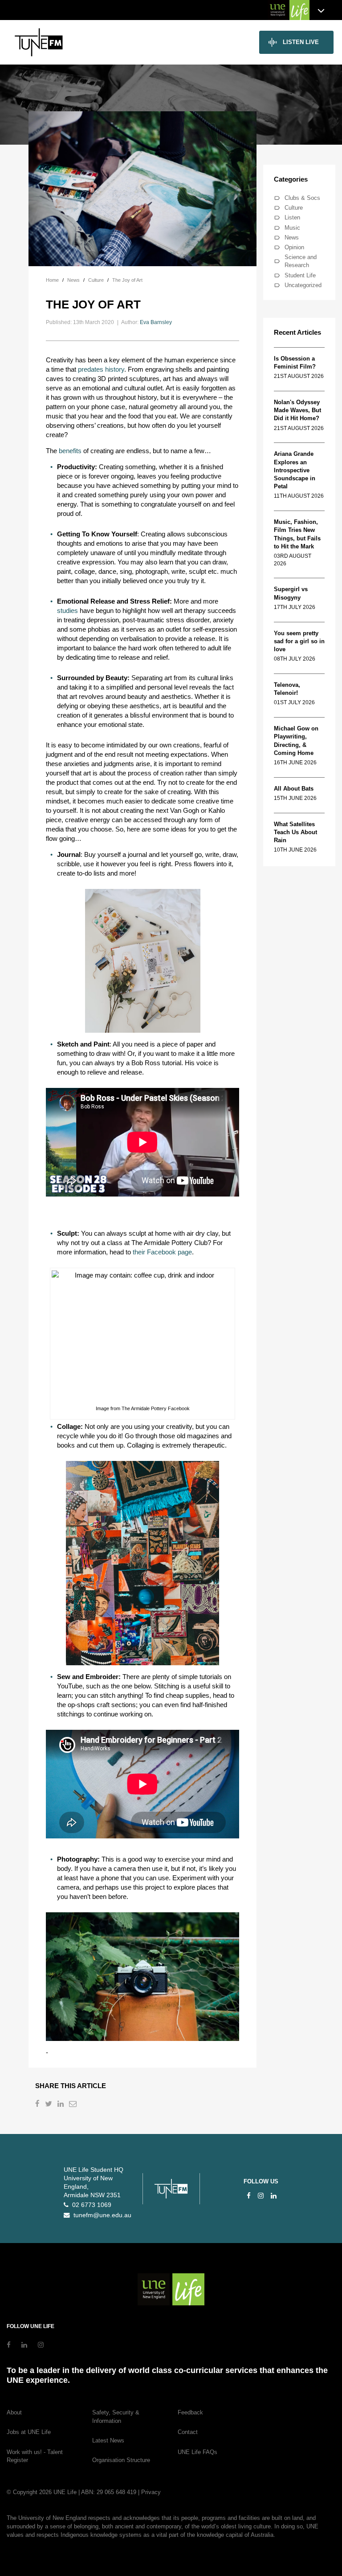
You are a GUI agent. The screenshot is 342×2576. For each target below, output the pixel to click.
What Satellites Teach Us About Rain (295, 832)
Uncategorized (303, 285)
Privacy (151, 2492)
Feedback (190, 2412)
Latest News (108, 2440)
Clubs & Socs (302, 198)
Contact (188, 2432)
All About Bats (294, 789)
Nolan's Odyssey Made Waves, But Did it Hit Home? (297, 410)
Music (292, 228)
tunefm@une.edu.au (101, 2215)
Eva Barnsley (156, 322)
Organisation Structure (121, 2460)
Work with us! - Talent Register (35, 2456)
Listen (292, 217)
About (14, 2412)
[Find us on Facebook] (249, 2196)
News (292, 237)
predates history (101, 369)
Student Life (300, 275)
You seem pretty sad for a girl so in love (299, 641)
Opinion (294, 247)
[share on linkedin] (61, 2105)
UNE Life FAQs (197, 2452)
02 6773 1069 (90, 2205)
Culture (294, 208)
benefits (70, 451)
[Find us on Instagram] (261, 2196)
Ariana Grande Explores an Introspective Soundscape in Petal (295, 470)
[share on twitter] (49, 2105)
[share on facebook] (38, 2105)
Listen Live (301, 42)
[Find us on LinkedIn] (274, 2196)
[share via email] (74, 2105)
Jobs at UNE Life (29, 2432)
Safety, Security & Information (116, 2417)
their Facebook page (162, 1252)
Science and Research (301, 261)
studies (67, 611)
